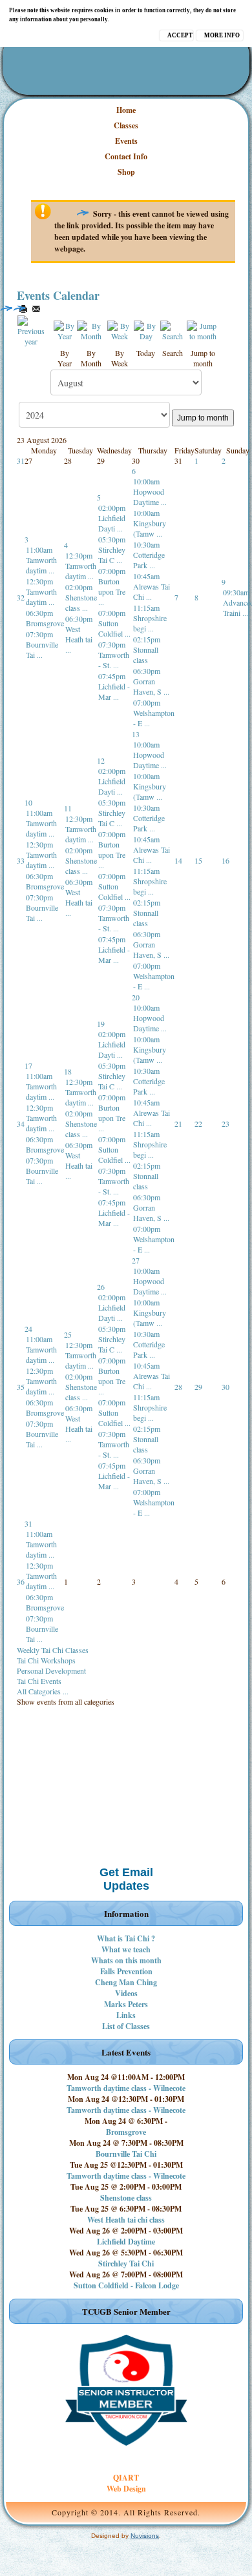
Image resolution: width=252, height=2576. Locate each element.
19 (101, 1024)
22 (198, 1124)
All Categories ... (43, 1691)
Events (126, 141)
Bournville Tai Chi (126, 2154)
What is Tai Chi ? (126, 1938)
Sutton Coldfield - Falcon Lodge (126, 2285)
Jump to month (203, 418)
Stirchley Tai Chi (126, 2264)
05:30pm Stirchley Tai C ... (112, 550)
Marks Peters (126, 2004)
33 (21, 860)
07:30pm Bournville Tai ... (42, 644)
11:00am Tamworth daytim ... (41, 560)
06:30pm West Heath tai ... (79, 634)
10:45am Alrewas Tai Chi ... (152, 586)
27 (136, 1260)
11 (68, 808)
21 (178, 1124)
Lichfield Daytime (126, 2242)
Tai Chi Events (39, 1681)
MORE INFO (222, 35)
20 (136, 997)
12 (101, 760)
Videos (126, 1993)
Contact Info (126, 156)
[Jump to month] (203, 329)
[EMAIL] (36, 309)
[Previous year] (31, 329)
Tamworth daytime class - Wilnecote (126, 2088)
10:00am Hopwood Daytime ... (150, 491)
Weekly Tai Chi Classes (53, 1650)
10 (28, 802)
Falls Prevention (126, 1971)
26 (101, 1287)
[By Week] (120, 329)
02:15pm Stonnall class (147, 649)
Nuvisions (145, 2536)
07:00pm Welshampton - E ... (154, 713)
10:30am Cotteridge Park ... (149, 555)
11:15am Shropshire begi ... (150, 618)
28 (178, 1387)
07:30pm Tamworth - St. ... (114, 655)
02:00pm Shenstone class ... (81, 597)
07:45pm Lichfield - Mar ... (114, 686)
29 (198, 1387)
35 (21, 1387)
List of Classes (126, 2026)
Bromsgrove (126, 2132)
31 (21, 461)
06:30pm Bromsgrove (45, 618)
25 (68, 1334)
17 (28, 1065)
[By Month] (91, 329)
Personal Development (51, 1670)
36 (21, 1581)
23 (226, 1124)
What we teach (126, 1949)
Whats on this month (126, 1960)
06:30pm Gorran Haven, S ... (151, 681)
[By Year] (65, 329)
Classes (126, 125)
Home (126, 110)
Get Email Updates (126, 1879)
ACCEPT (180, 35)
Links (126, 2015)
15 (198, 860)
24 (28, 1329)
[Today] (146, 329)
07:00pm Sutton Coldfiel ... (114, 623)
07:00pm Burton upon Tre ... (112, 586)
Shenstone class (126, 2198)
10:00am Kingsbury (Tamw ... (150, 523)
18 (68, 1071)
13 (136, 734)
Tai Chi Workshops (46, 1660)
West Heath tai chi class (126, 2220)
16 (226, 860)
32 (21, 597)
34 (21, 1124)
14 (178, 860)
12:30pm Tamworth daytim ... (41, 591)
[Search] (173, 329)
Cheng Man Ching (126, 1982)
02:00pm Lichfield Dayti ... (112, 518)
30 (226, 1387)
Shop (126, 172)
